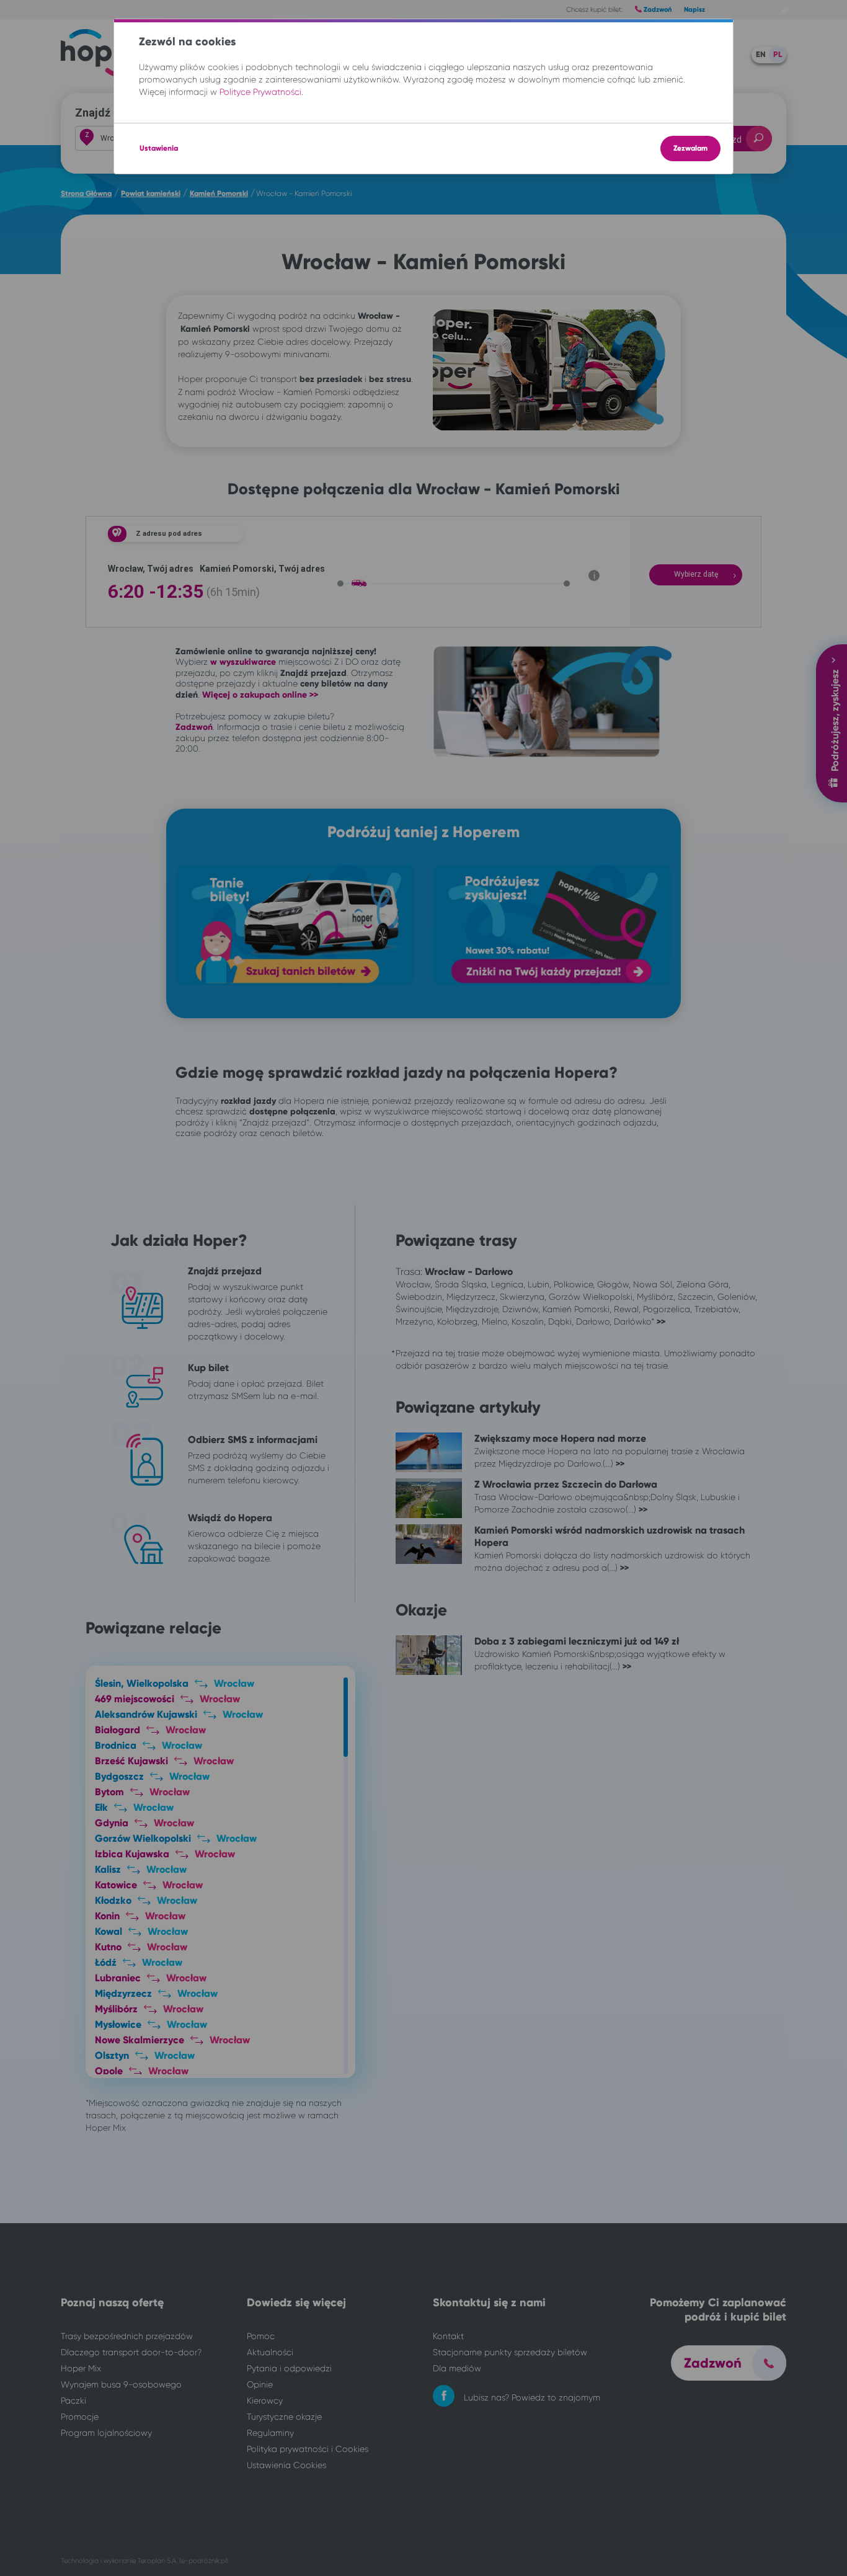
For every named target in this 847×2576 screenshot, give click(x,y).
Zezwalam (690, 148)
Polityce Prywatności (260, 92)
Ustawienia (159, 148)
